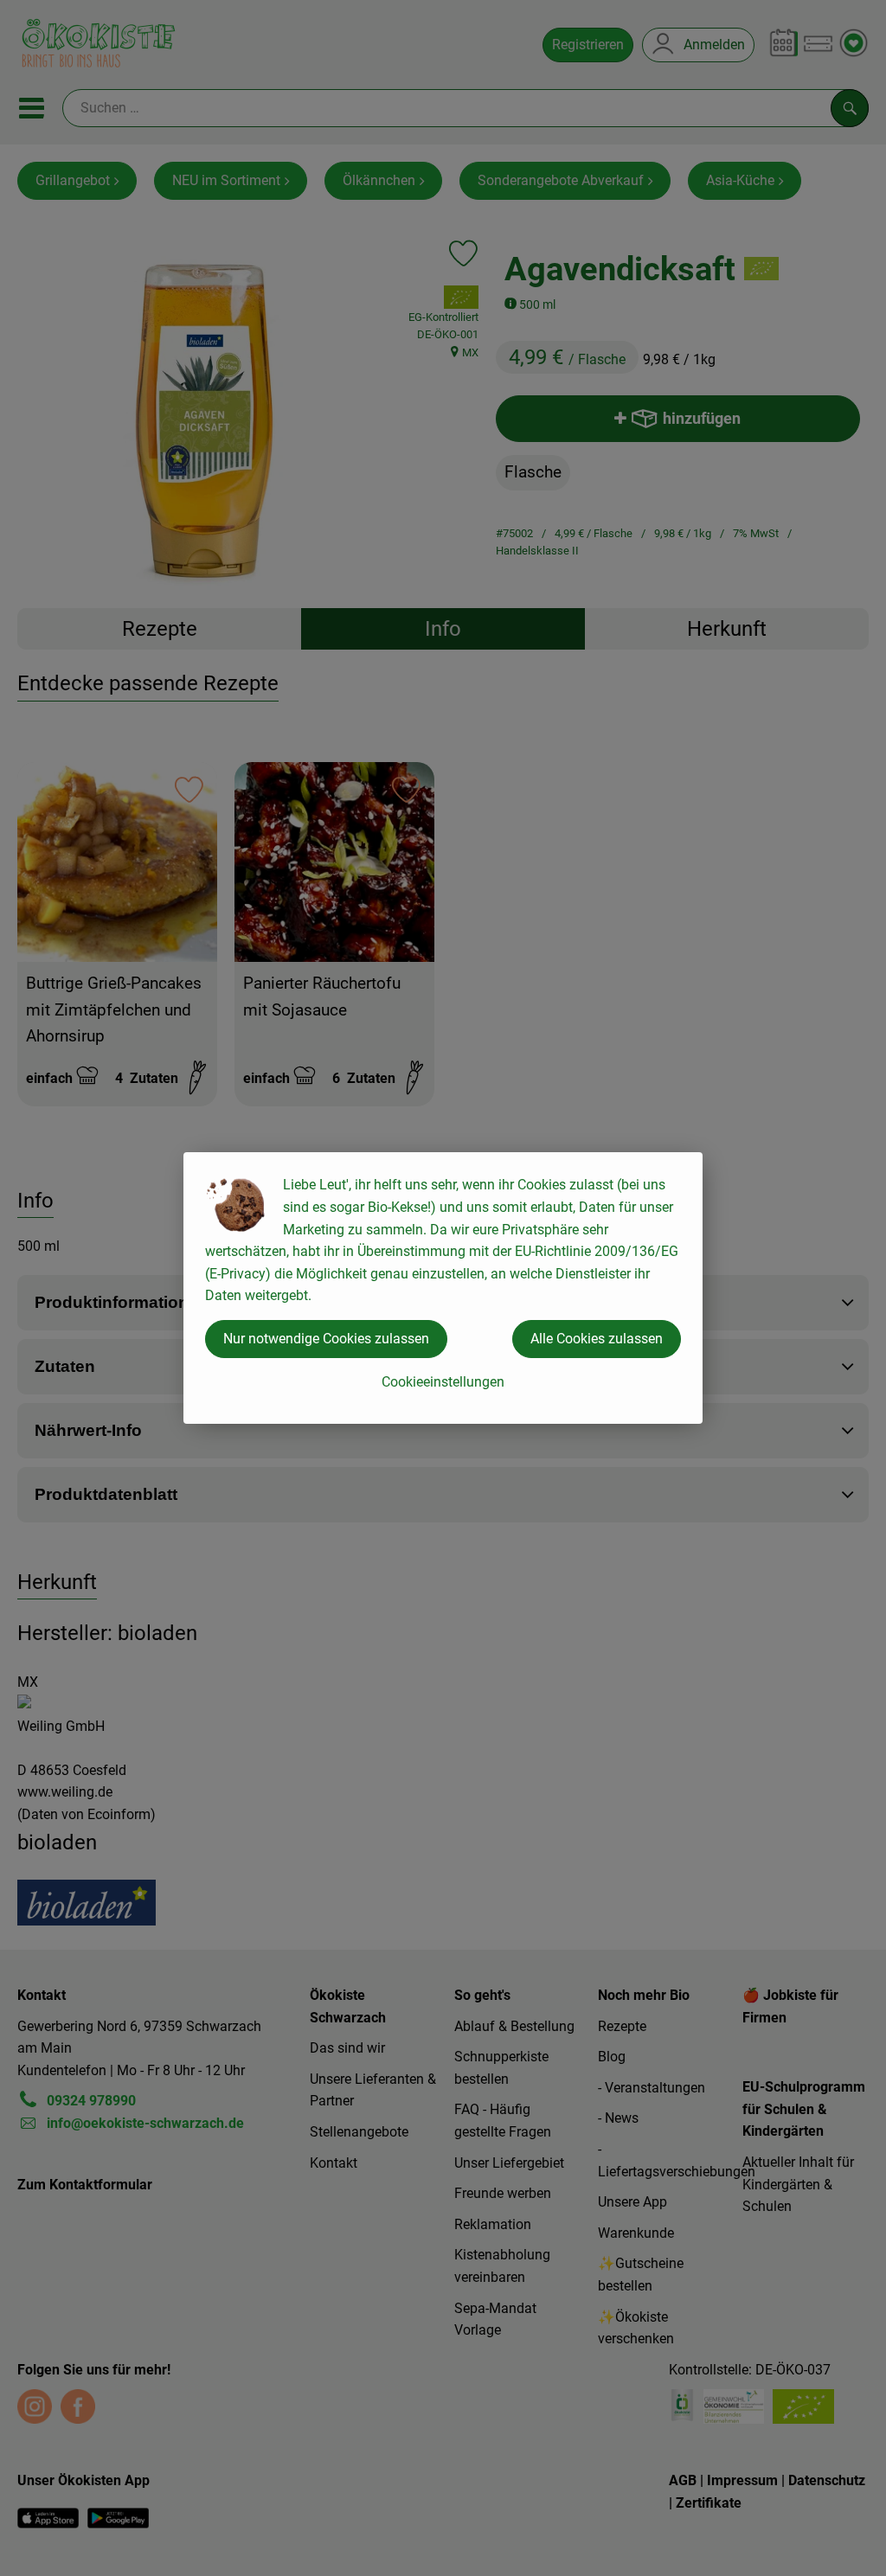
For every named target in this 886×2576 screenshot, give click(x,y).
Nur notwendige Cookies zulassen (326, 1339)
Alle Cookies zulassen (597, 1339)
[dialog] (443, 1288)
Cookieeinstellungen (443, 1382)
